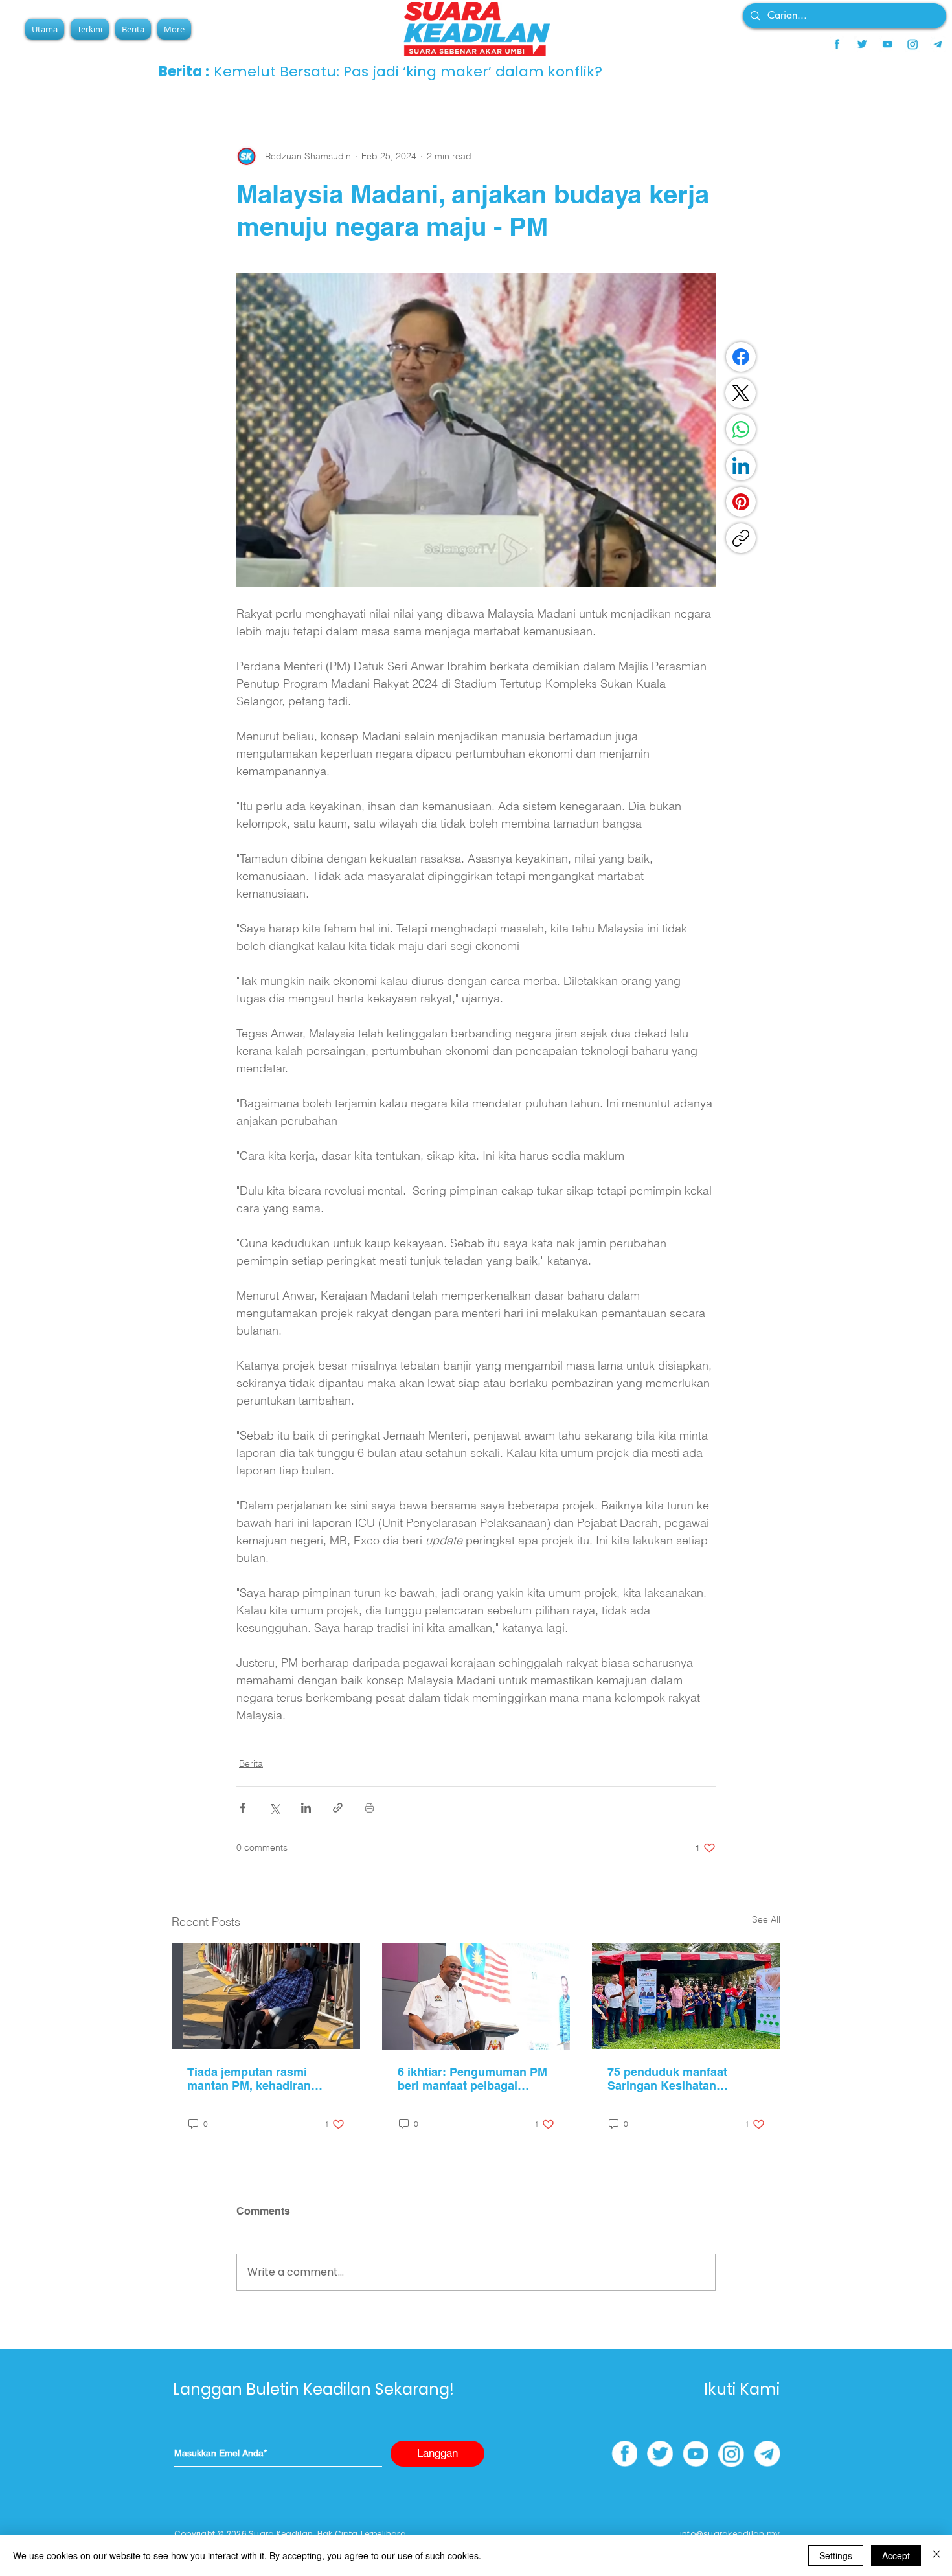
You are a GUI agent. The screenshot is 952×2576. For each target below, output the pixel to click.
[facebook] (837, 44)
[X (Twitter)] (741, 393)
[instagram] (912, 44)
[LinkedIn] (741, 466)
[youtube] (887, 44)
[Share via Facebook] (243, 1808)
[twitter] (862, 44)
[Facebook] (741, 357)
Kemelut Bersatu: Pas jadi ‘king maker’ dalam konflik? (408, 72)
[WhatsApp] (741, 429)
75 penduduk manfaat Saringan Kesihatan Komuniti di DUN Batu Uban (685, 2079)
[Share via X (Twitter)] (274, 1808)
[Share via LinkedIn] (306, 1808)
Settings (836, 2555)
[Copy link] (741, 538)
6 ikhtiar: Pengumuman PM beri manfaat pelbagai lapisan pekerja (472, 2079)
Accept (896, 2555)
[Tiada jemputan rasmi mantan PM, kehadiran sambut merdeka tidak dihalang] (266, 1996)
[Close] (936, 2555)
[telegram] (938, 44)
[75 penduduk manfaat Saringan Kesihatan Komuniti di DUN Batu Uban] (686, 1996)
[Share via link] (338, 1808)
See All (766, 1919)
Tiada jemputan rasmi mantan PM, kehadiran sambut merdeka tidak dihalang (249, 2079)
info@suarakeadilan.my (730, 2534)
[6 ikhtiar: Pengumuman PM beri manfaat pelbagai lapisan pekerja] (476, 1996)
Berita (251, 1763)
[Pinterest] (741, 502)
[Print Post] (369, 1808)
